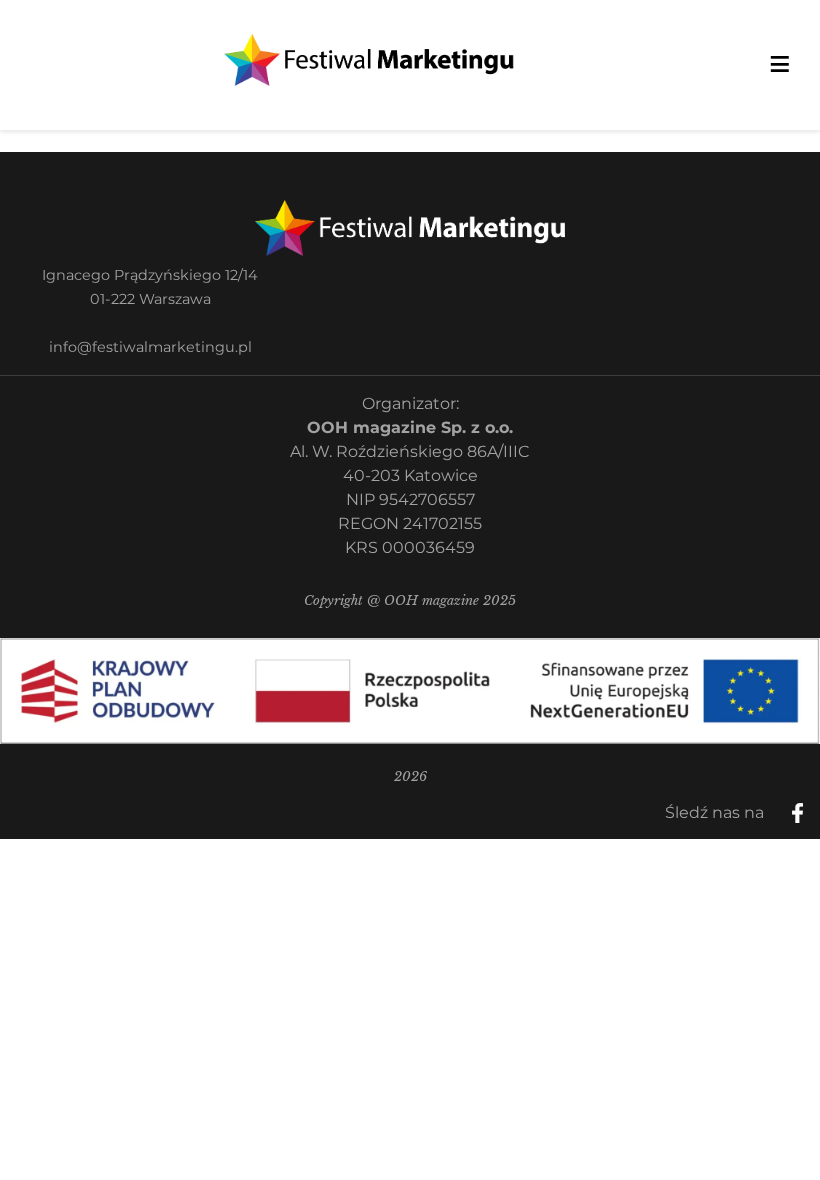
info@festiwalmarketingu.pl (150, 347)
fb (814, 806)
